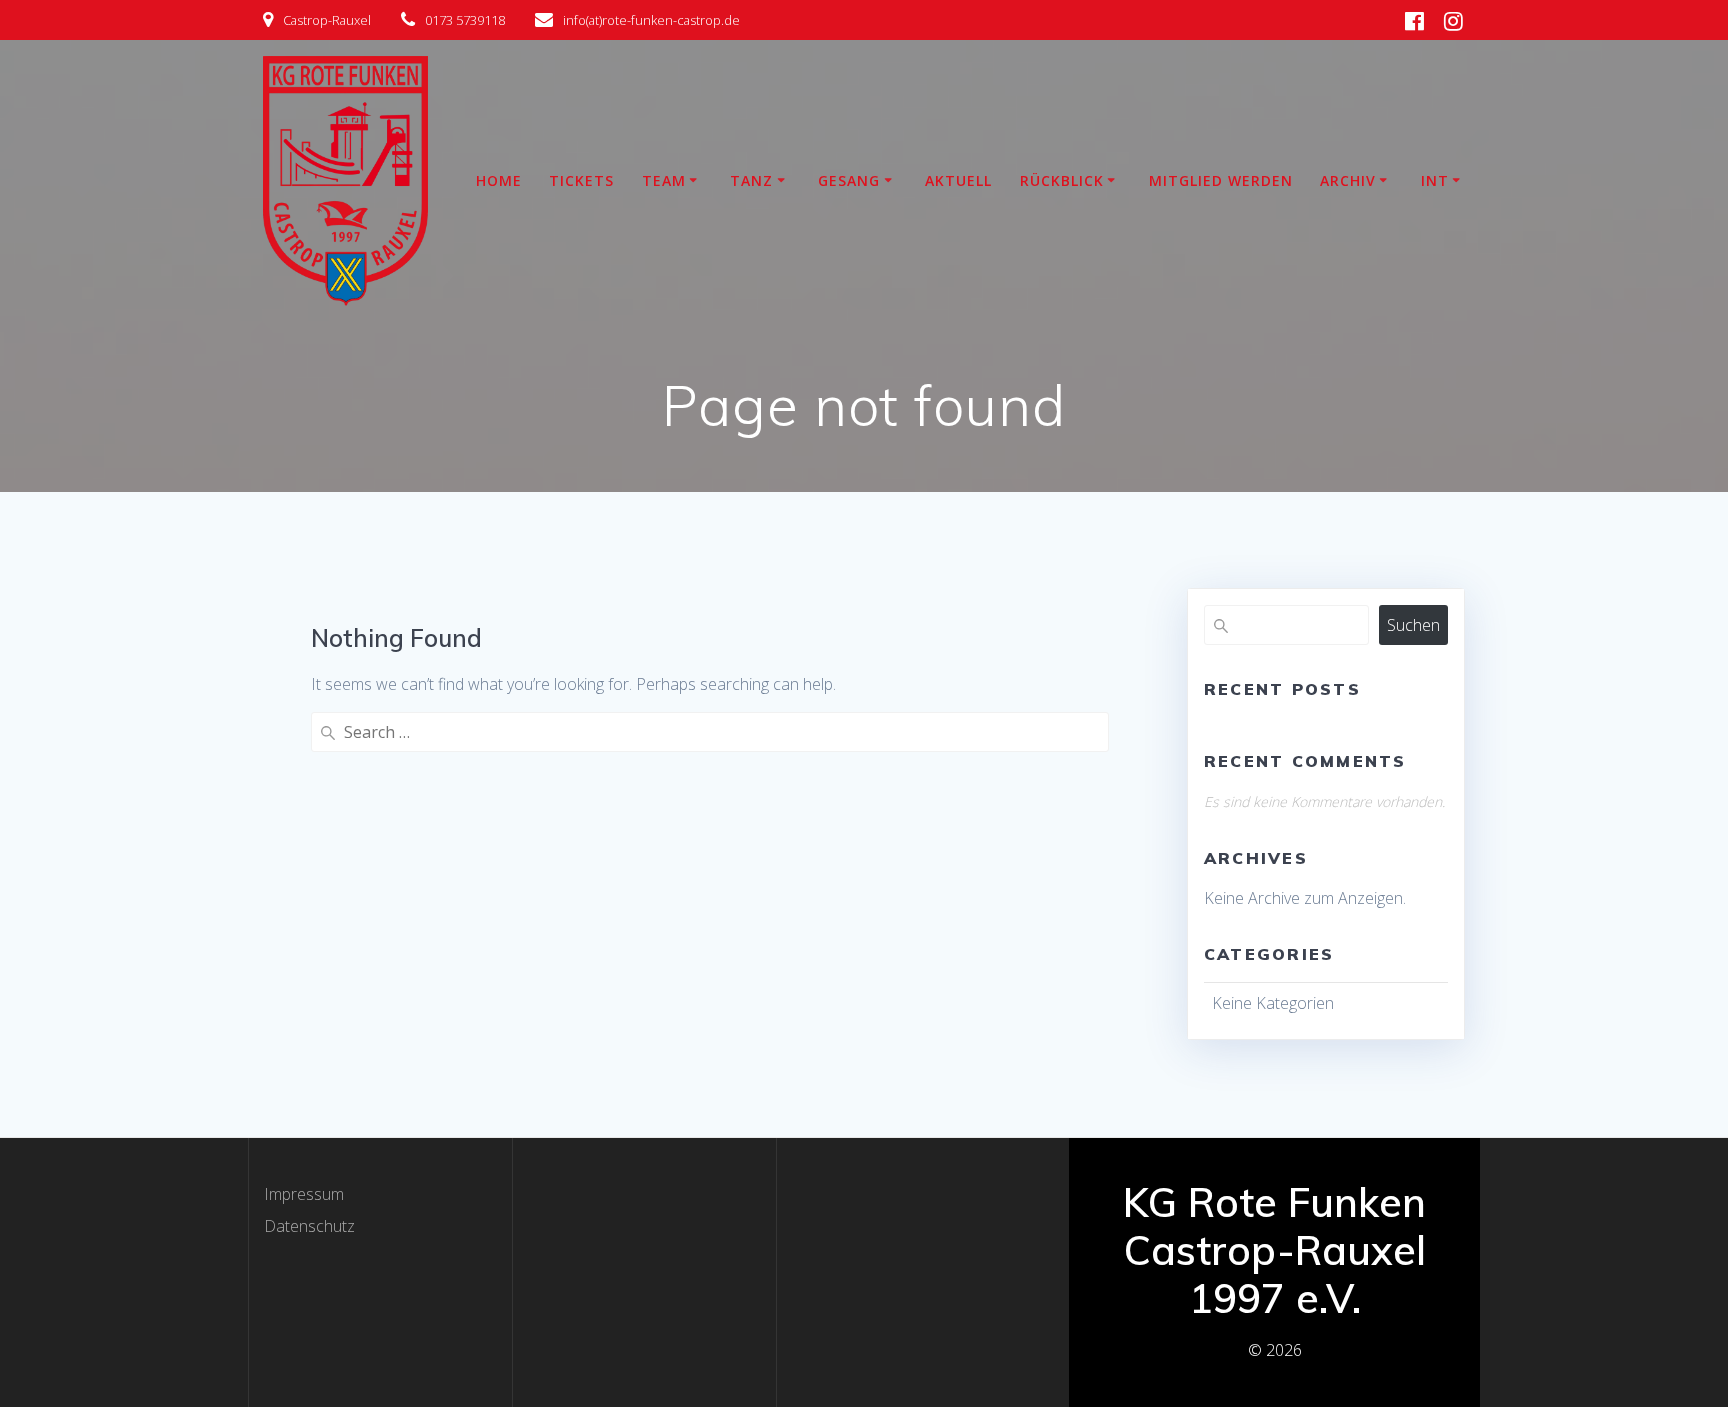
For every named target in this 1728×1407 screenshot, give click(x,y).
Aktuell (958, 180)
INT (1435, 180)
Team (664, 180)
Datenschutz (309, 1226)
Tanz (751, 180)
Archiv (1348, 180)
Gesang (849, 180)
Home (499, 180)
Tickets (581, 180)
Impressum (304, 1194)
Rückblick (1062, 180)
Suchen (1413, 625)
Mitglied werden (1221, 180)
